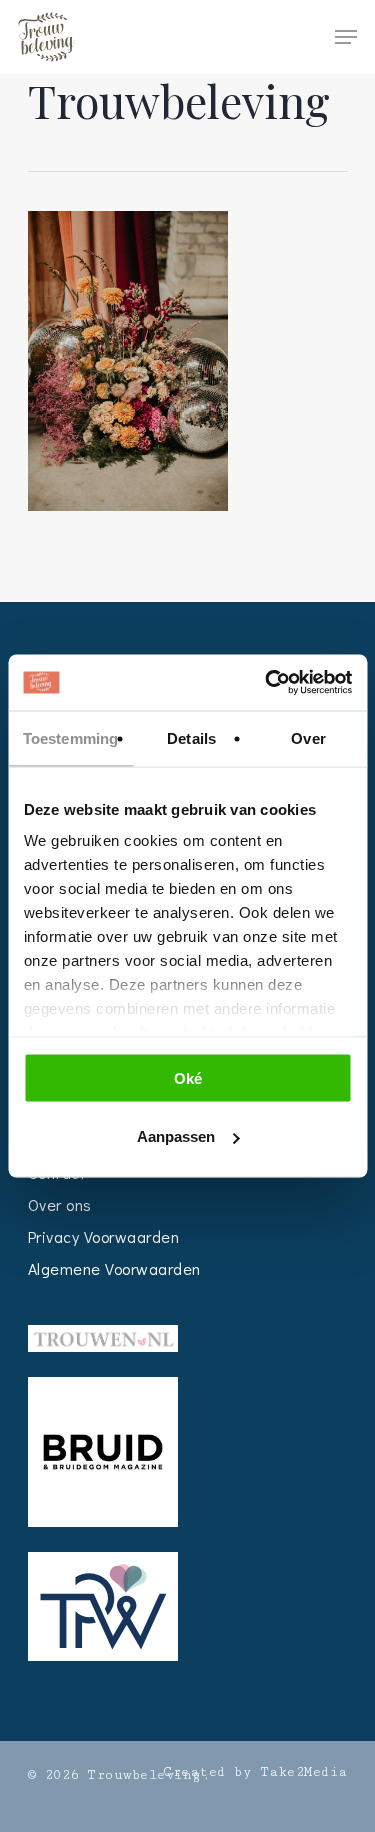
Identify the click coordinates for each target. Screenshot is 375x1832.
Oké (188, 1077)
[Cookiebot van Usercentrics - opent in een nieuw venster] (267, 683)
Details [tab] (191, 737)
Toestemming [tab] (70, 737)
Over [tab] (308, 737)
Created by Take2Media (255, 1772)
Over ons (60, 1204)
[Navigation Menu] (346, 37)
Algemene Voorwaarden (114, 1268)
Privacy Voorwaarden (104, 1236)
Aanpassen (176, 1136)
